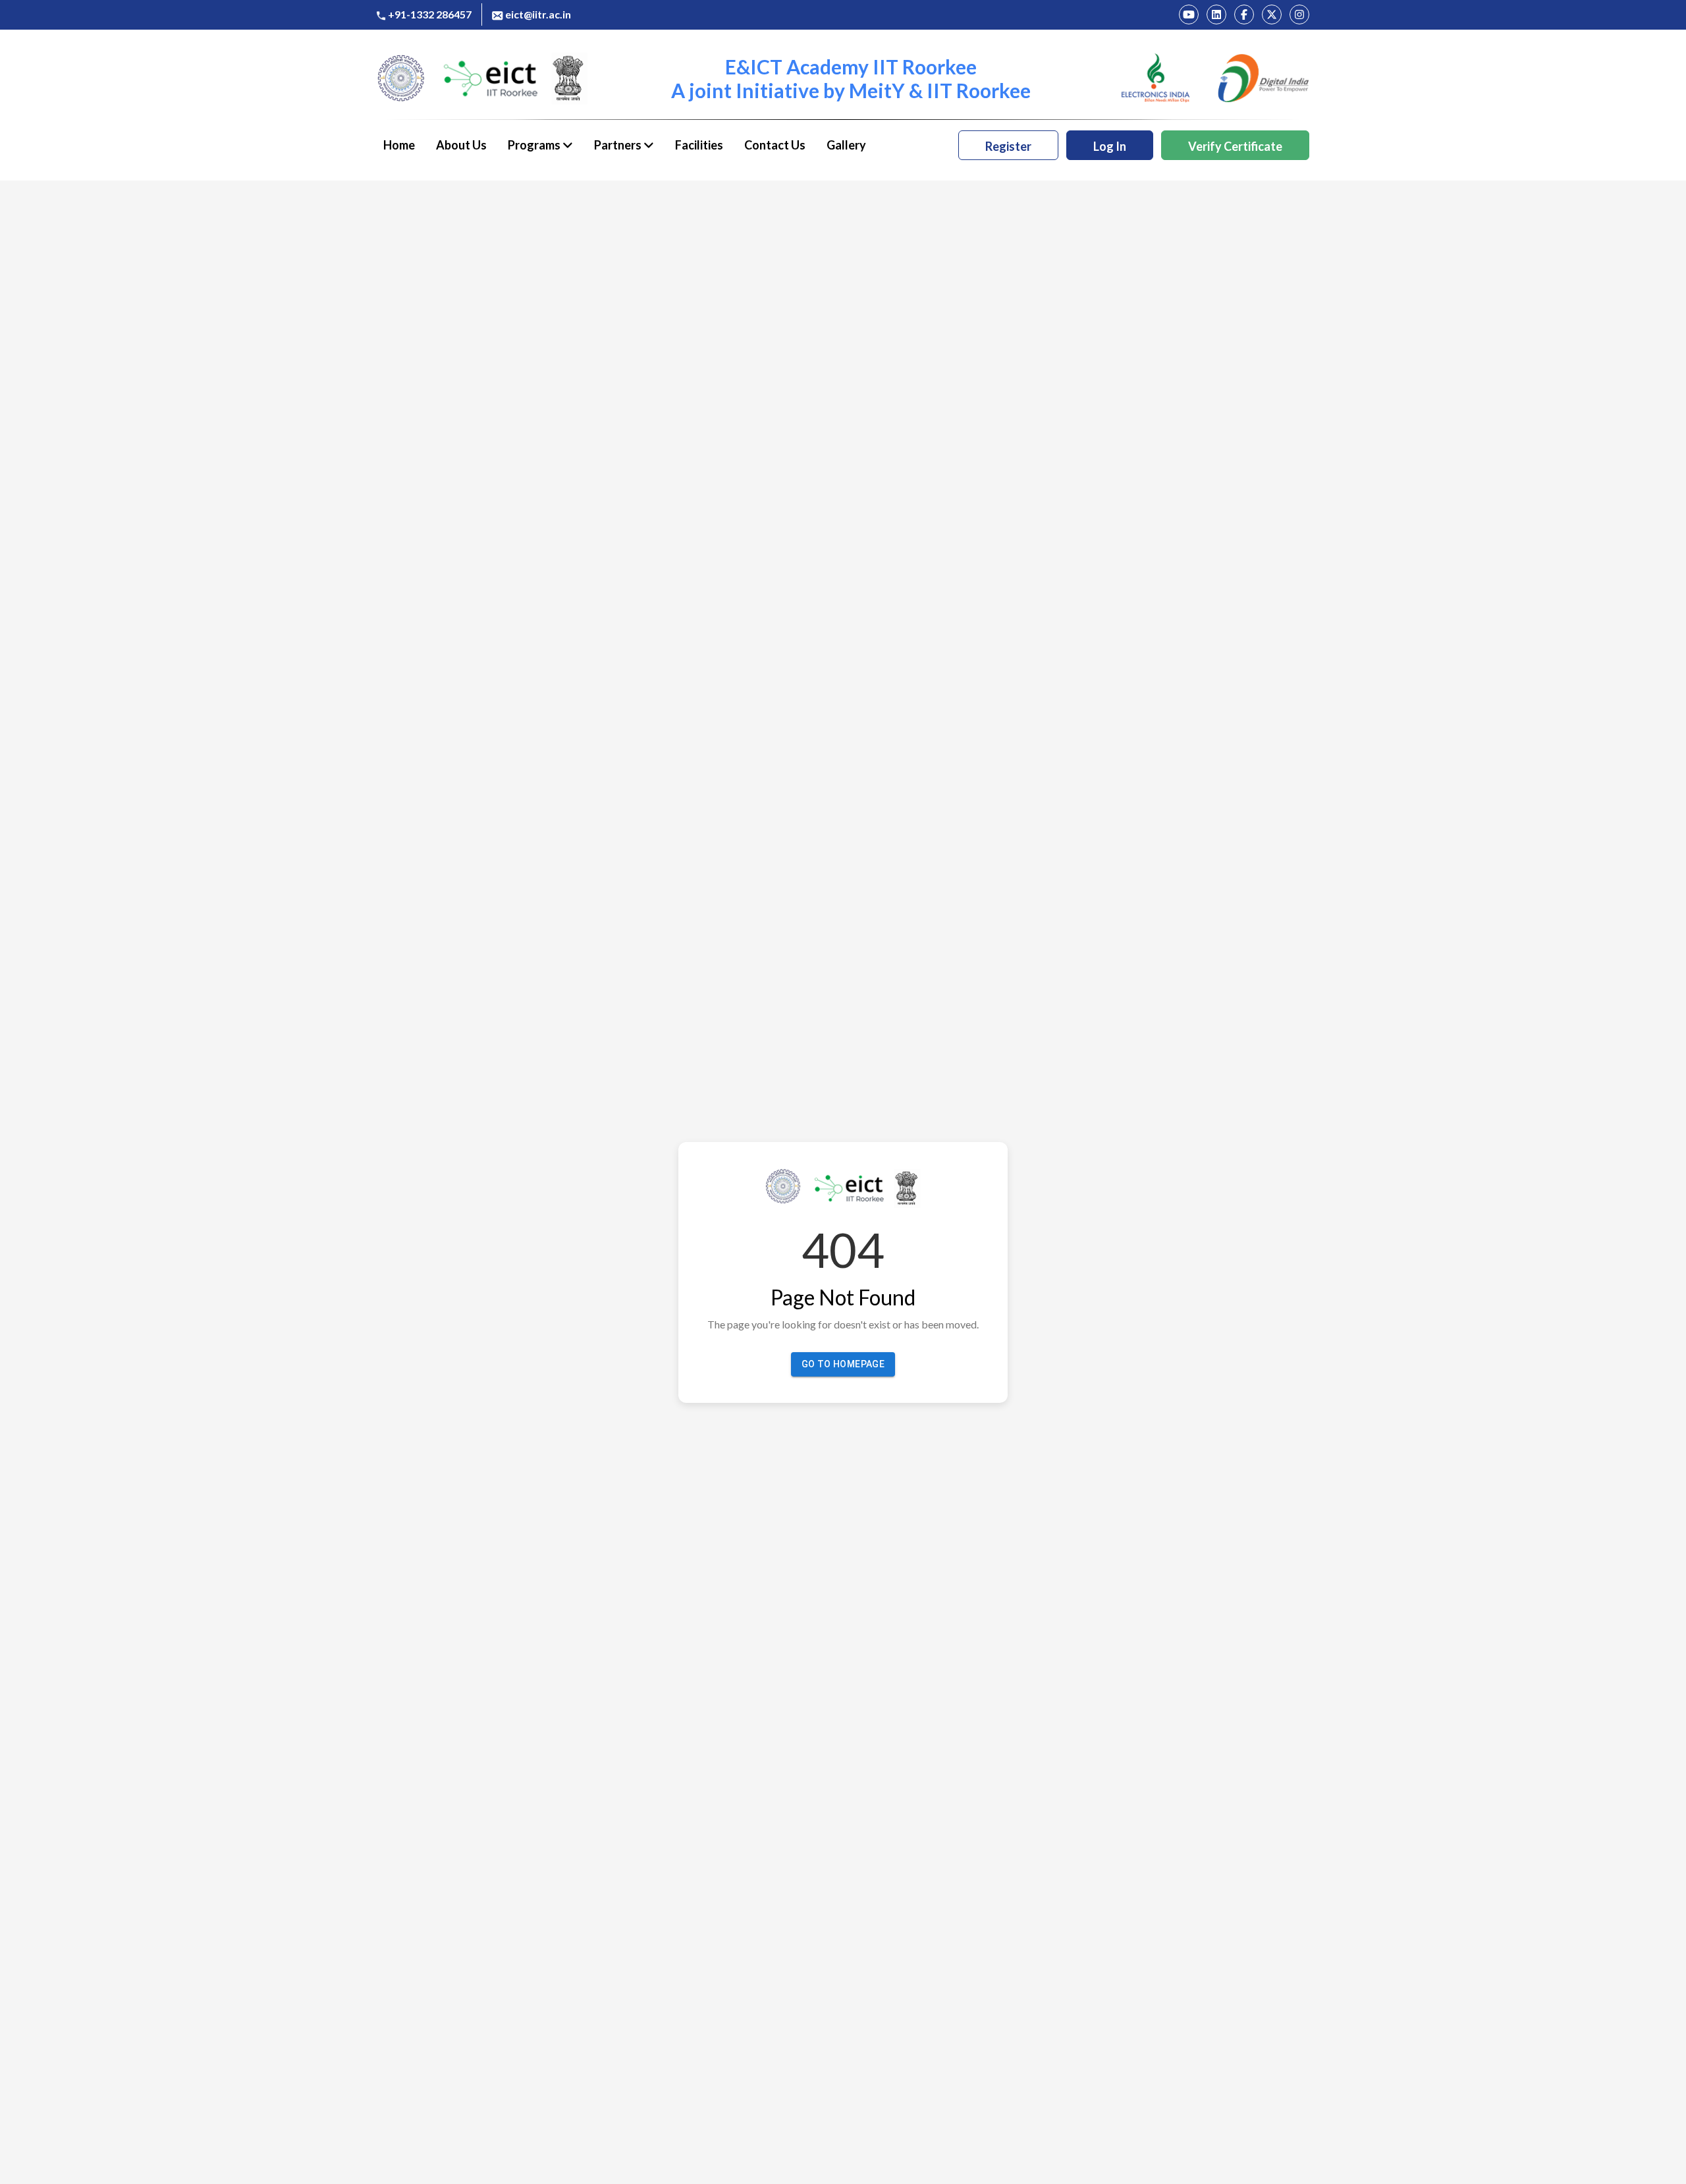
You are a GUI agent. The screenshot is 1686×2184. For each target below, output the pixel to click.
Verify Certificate (1235, 146)
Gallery (846, 145)
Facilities (699, 145)
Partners (619, 145)
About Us (461, 145)
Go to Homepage (843, 1364)
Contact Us (775, 145)
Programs (535, 145)
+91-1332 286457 (430, 14)
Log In (1110, 146)
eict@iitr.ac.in (538, 14)
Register (1008, 146)
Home (399, 145)
